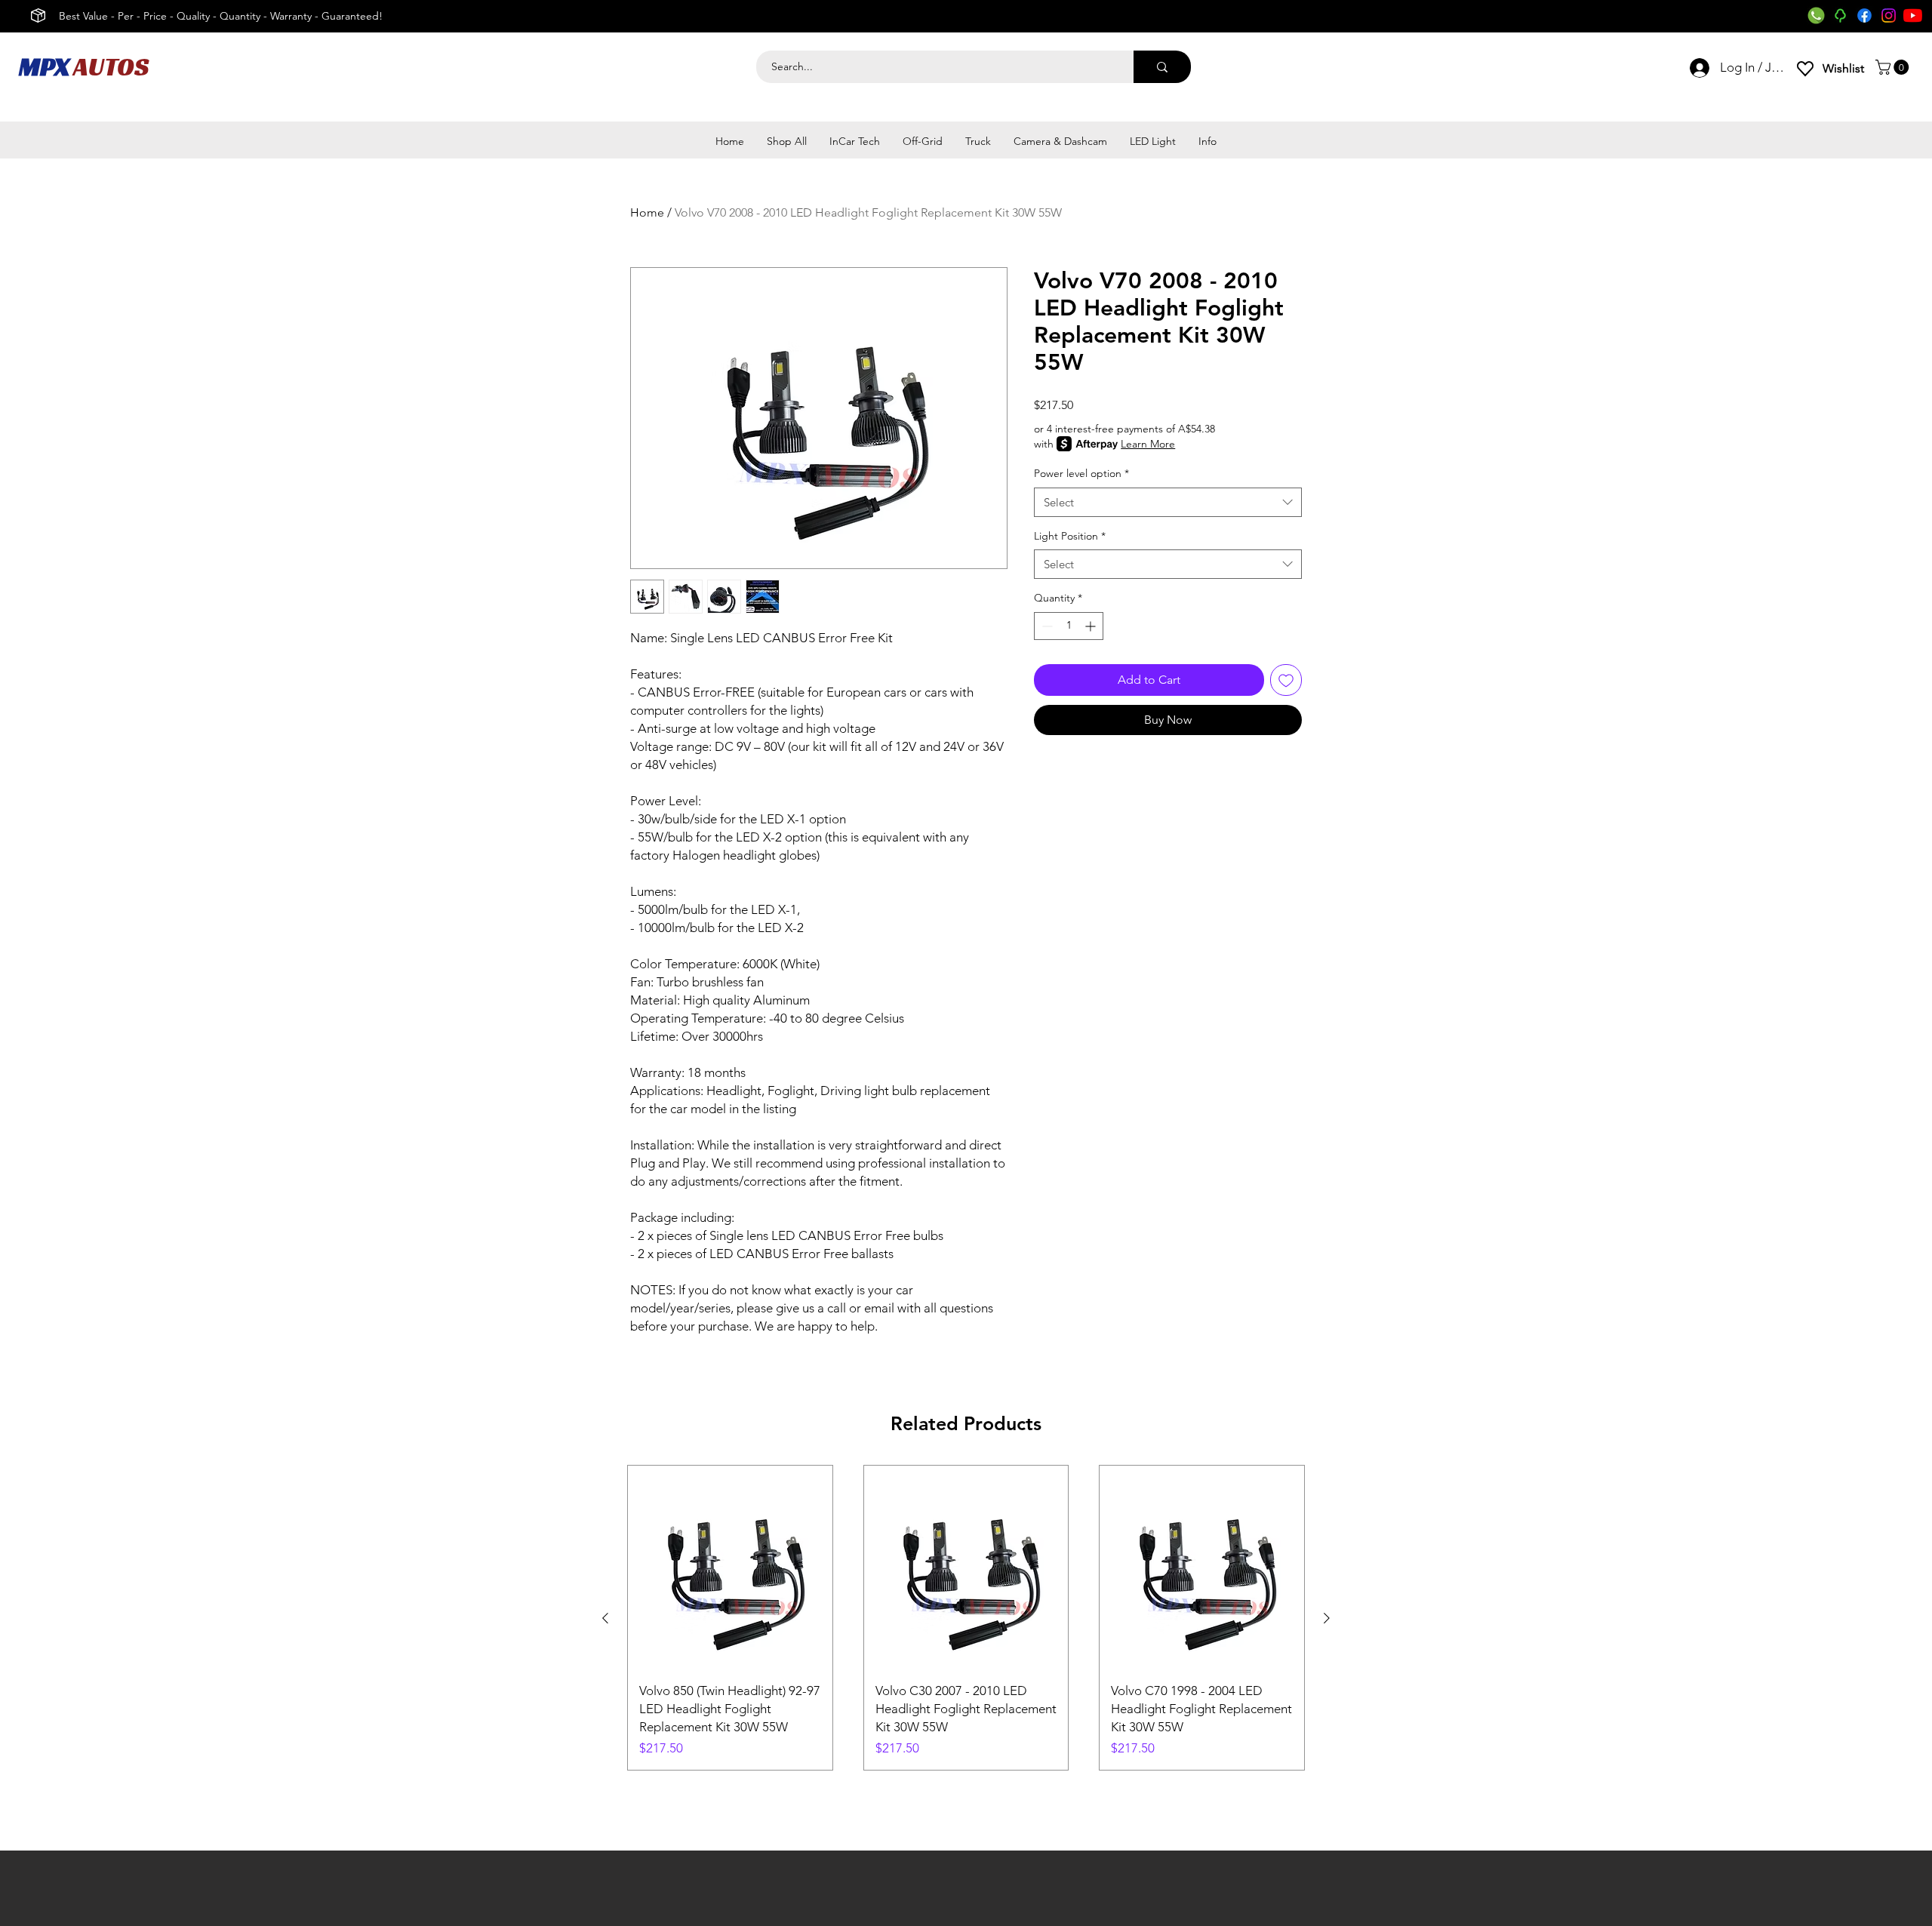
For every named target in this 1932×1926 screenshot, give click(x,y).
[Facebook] (1864, 15)
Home (647, 212)
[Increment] (1092, 626)
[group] (966, 1618)
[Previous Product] (605, 1618)
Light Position (1070, 536)
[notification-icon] (1840, 15)
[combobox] (1168, 502)
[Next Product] (1327, 1618)
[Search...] (1162, 67)
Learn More (1148, 444)
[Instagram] (1889, 15)
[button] (1894, 67)
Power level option (1081, 473)
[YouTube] (1913, 15)
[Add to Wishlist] (1286, 680)
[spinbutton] (1069, 626)
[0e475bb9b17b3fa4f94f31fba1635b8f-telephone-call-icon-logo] (1816, 15)
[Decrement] (1046, 626)
